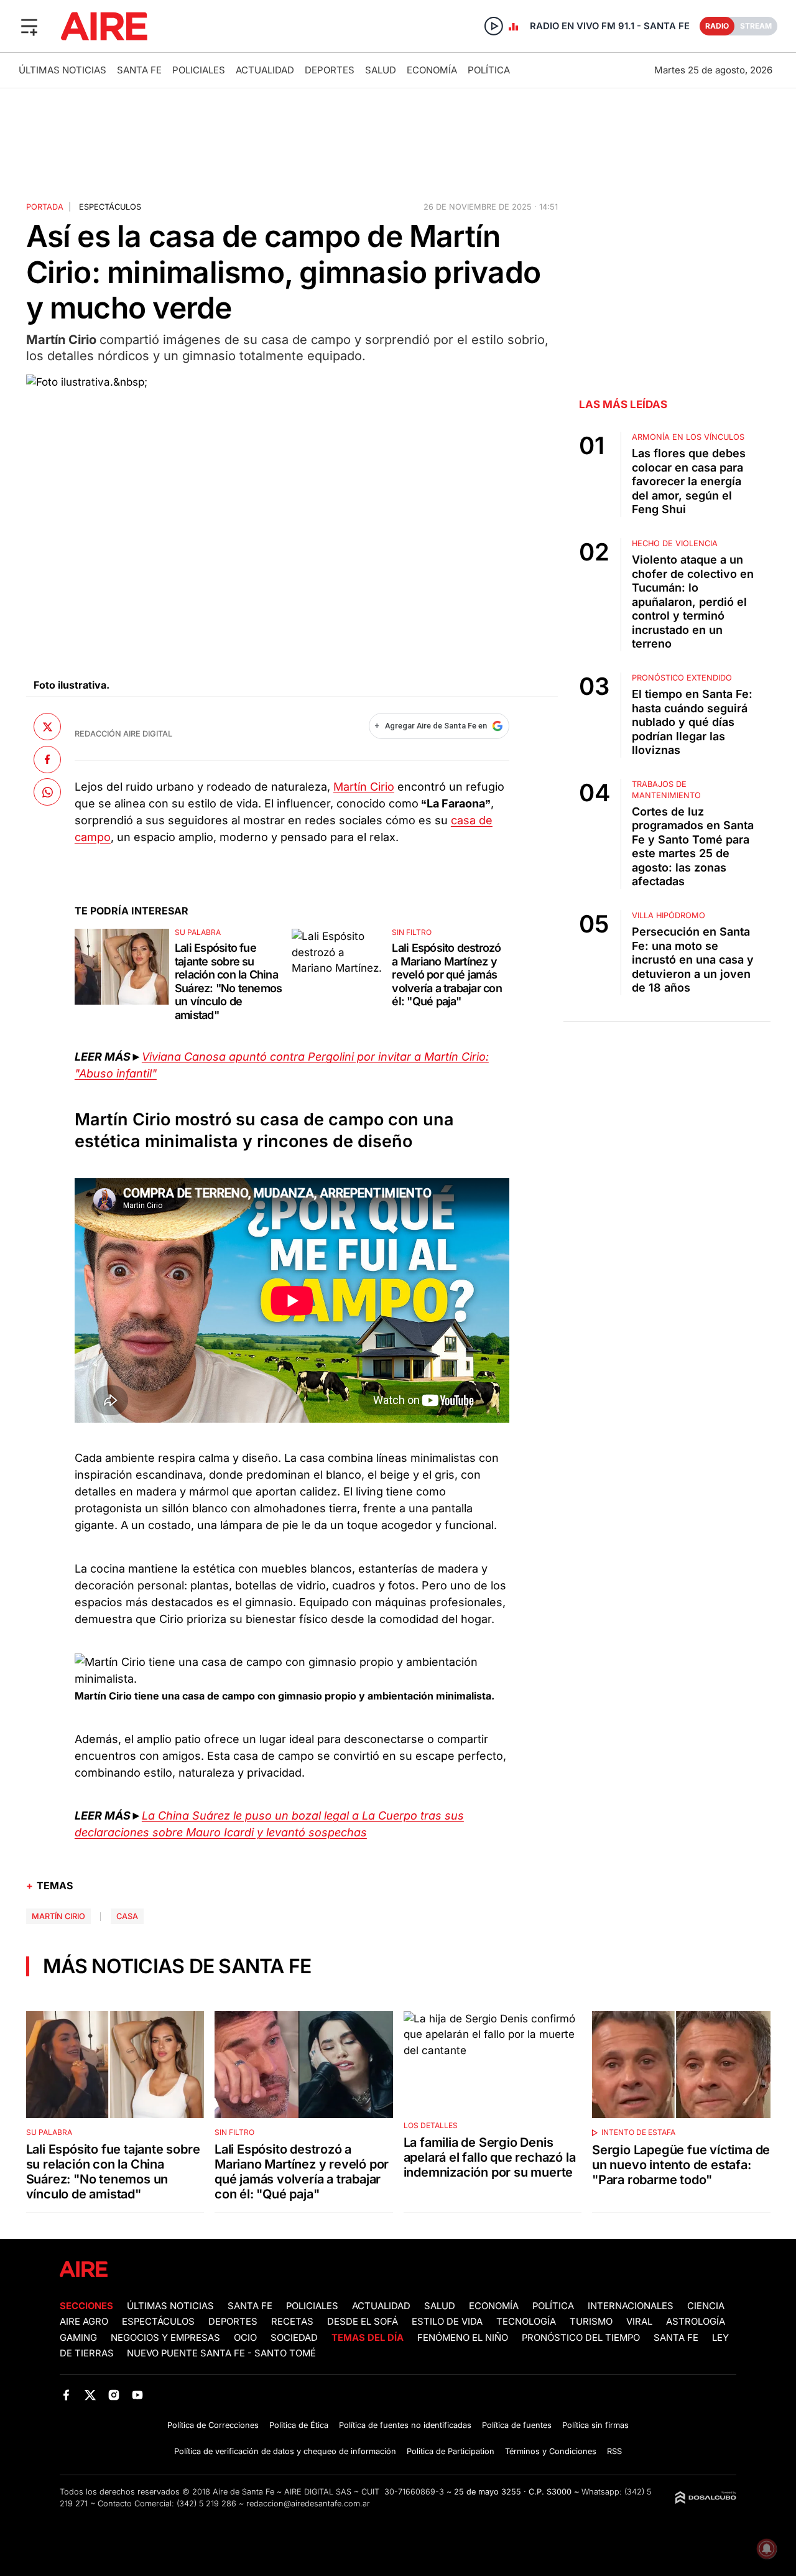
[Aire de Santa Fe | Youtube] (138, 2395)
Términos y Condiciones (551, 2451)
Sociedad (294, 2338)
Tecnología (526, 2322)
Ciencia (706, 2306)
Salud (381, 70)
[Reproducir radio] (494, 26)
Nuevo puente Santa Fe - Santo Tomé (221, 2353)
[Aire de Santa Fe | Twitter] (90, 2395)
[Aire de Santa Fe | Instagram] (114, 2395)
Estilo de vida (447, 2322)
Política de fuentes (517, 2425)
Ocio (245, 2338)
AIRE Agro (84, 2322)
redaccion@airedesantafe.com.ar (308, 2504)
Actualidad (265, 70)
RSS (614, 2451)
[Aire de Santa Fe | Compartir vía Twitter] (47, 727)
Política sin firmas (595, 2425)
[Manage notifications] (767, 2549)
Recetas (292, 2322)
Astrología (696, 2322)
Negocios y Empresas (165, 2338)
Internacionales (631, 2306)
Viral (639, 2322)
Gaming (78, 2338)
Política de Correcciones (213, 2425)
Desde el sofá (363, 2322)
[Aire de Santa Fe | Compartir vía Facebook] (47, 759)
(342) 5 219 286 (206, 2504)
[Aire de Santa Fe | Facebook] (66, 2395)
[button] (29, 26)
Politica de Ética (299, 2425)
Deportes (330, 70)
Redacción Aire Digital (123, 734)
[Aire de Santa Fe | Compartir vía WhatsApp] (47, 792)
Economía (432, 70)
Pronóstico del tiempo (581, 2338)
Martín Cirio (364, 787)
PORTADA (45, 207)
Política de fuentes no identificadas (405, 2425)
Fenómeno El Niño (463, 2338)
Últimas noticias (62, 70)
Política (489, 70)
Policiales (199, 70)
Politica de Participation (451, 2451)
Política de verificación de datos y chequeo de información (285, 2451)
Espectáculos (110, 207)
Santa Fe (139, 70)
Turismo (591, 2322)
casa (127, 1916)
